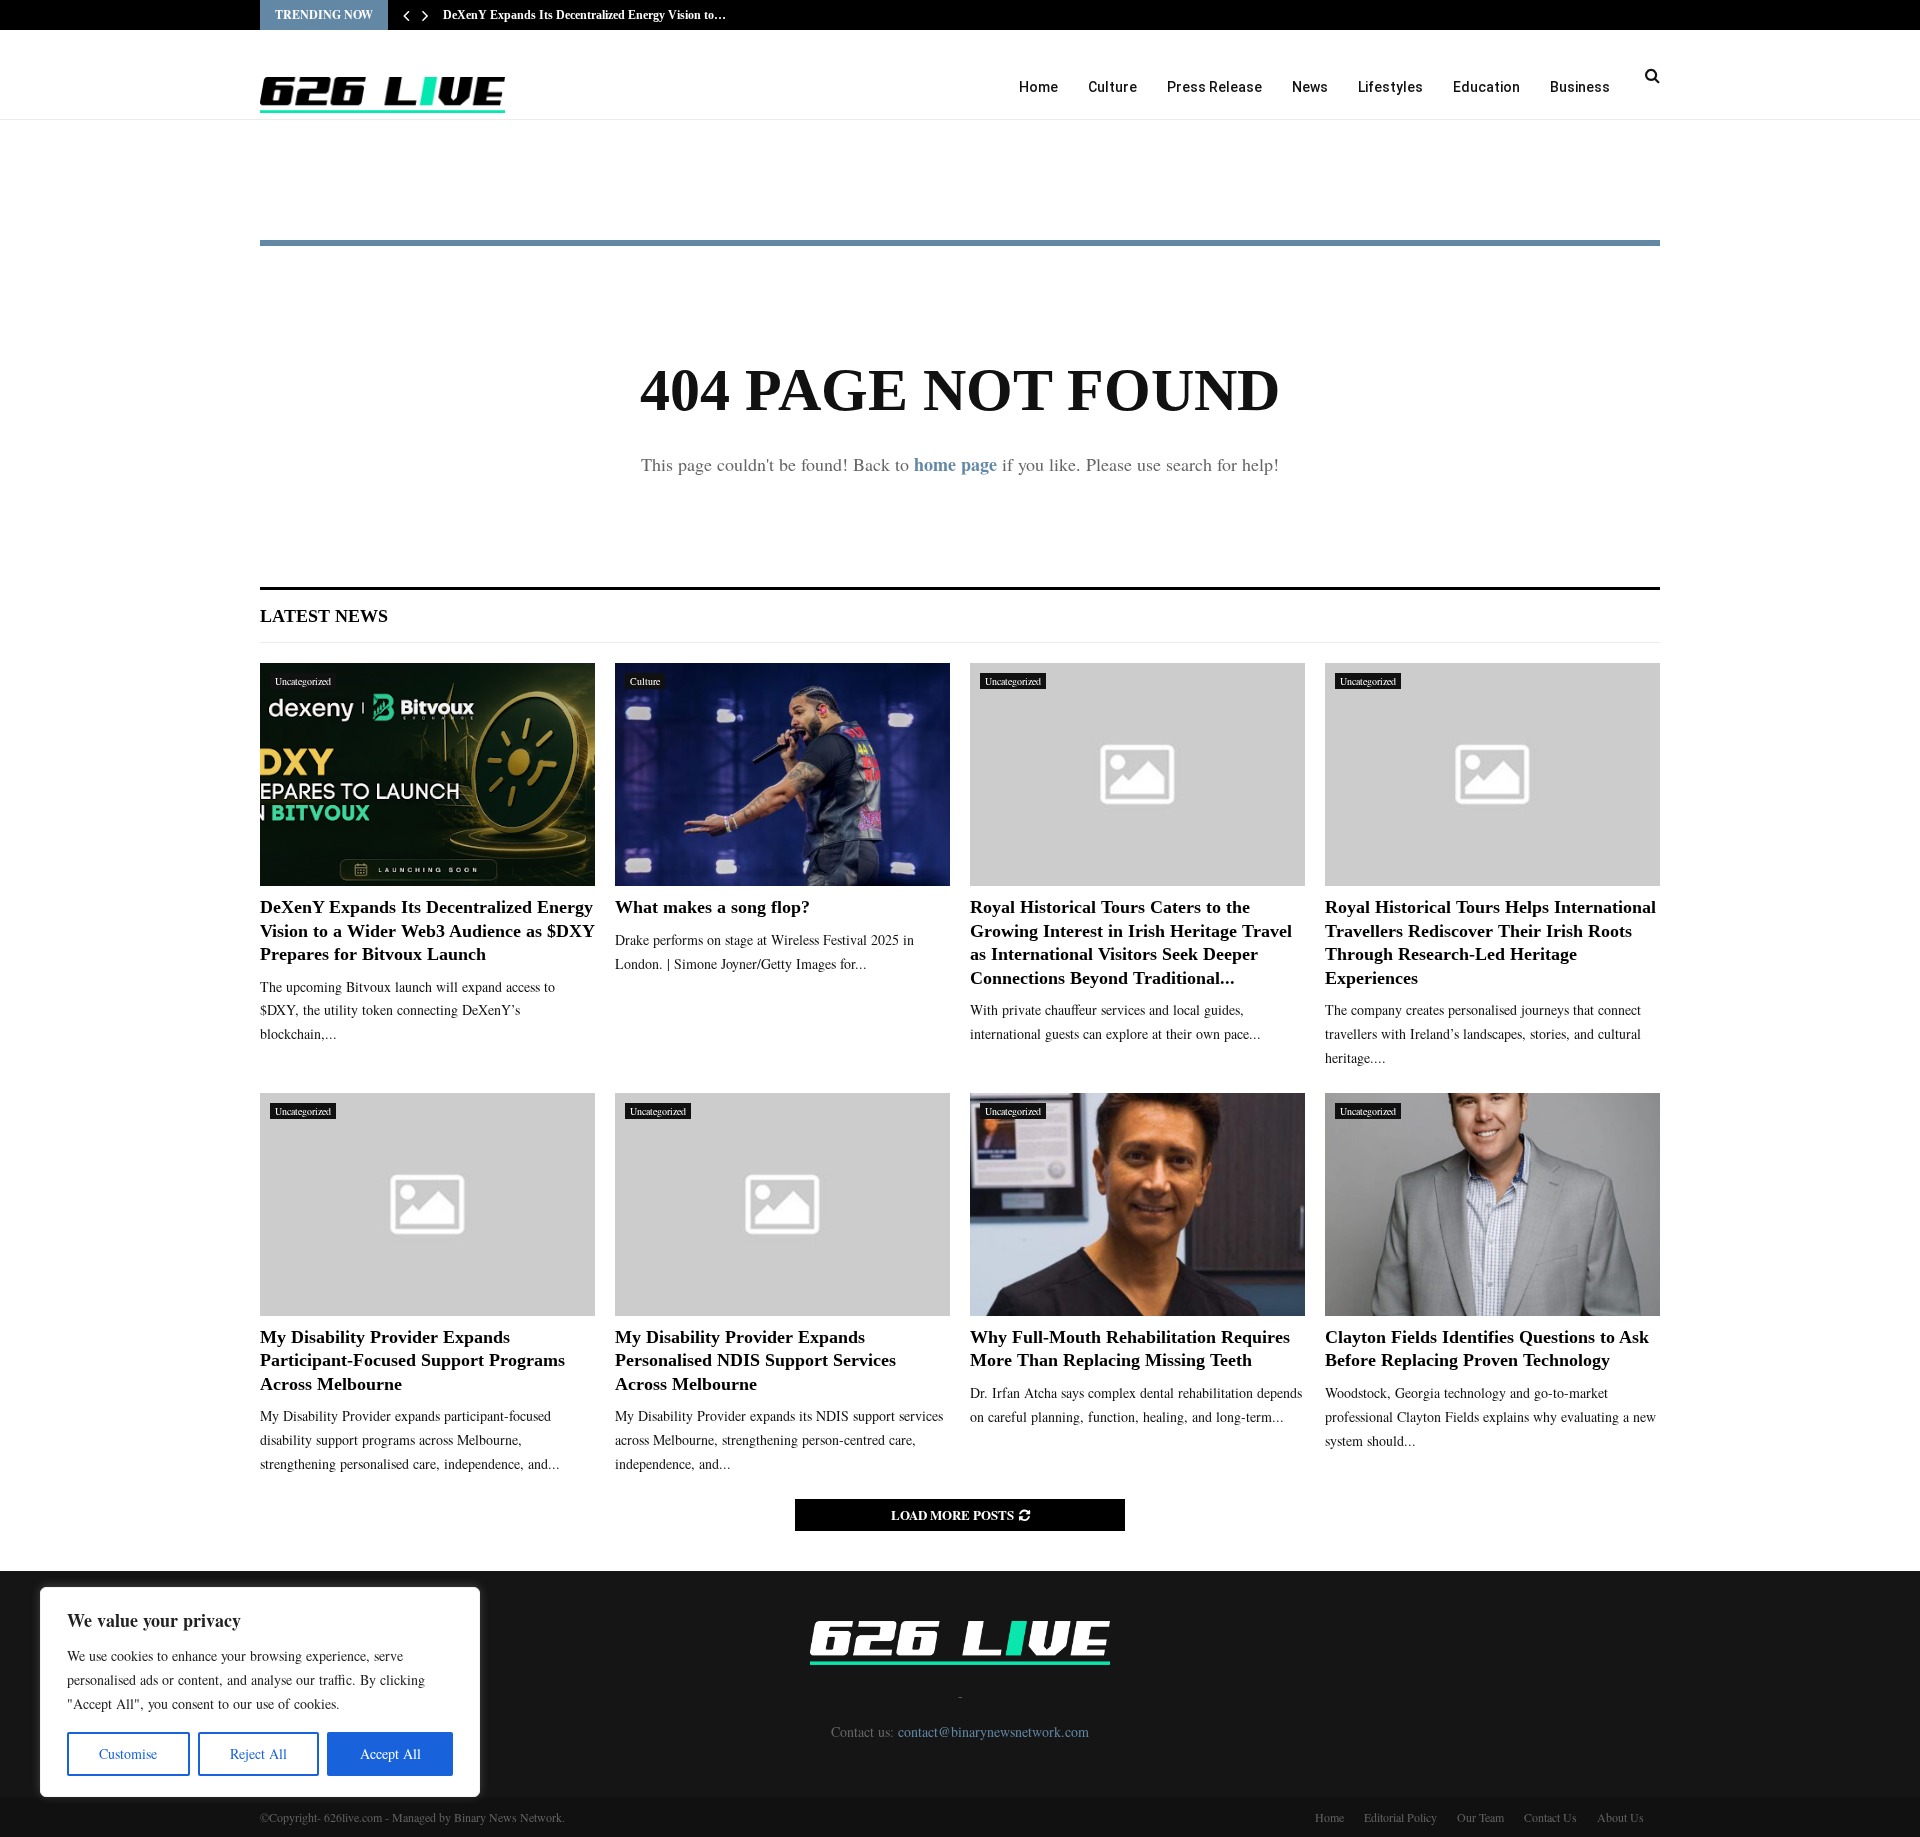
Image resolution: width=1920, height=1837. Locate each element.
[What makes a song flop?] (782, 774)
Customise (128, 1753)
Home (1038, 87)
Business (1580, 87)
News (1310, 87)
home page (955, 464)
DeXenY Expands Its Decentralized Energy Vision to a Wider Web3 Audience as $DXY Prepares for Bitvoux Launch (427, 930)
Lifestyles (1390, 87)
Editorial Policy (1400, 1817)
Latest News (324, 616)
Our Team (1480, 1817)
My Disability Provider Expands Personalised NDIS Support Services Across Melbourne (755, 1360)
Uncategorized (303, 681)
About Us (1620, 1817)
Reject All (258, 1753)
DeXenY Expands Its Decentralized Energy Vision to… (584, 15)
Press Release (1214, 87)
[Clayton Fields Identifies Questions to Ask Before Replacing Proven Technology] (1492, 1204)
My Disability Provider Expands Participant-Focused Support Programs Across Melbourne (412, 1360)
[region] (260, 1692)
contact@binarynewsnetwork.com (993, 1731)
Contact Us (1550, 1817)
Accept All (390, 1753)
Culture (1112, 87)
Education (1486, 87)
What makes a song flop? (712, 907)
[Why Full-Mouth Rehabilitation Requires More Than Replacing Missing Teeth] (1137, 1204)
